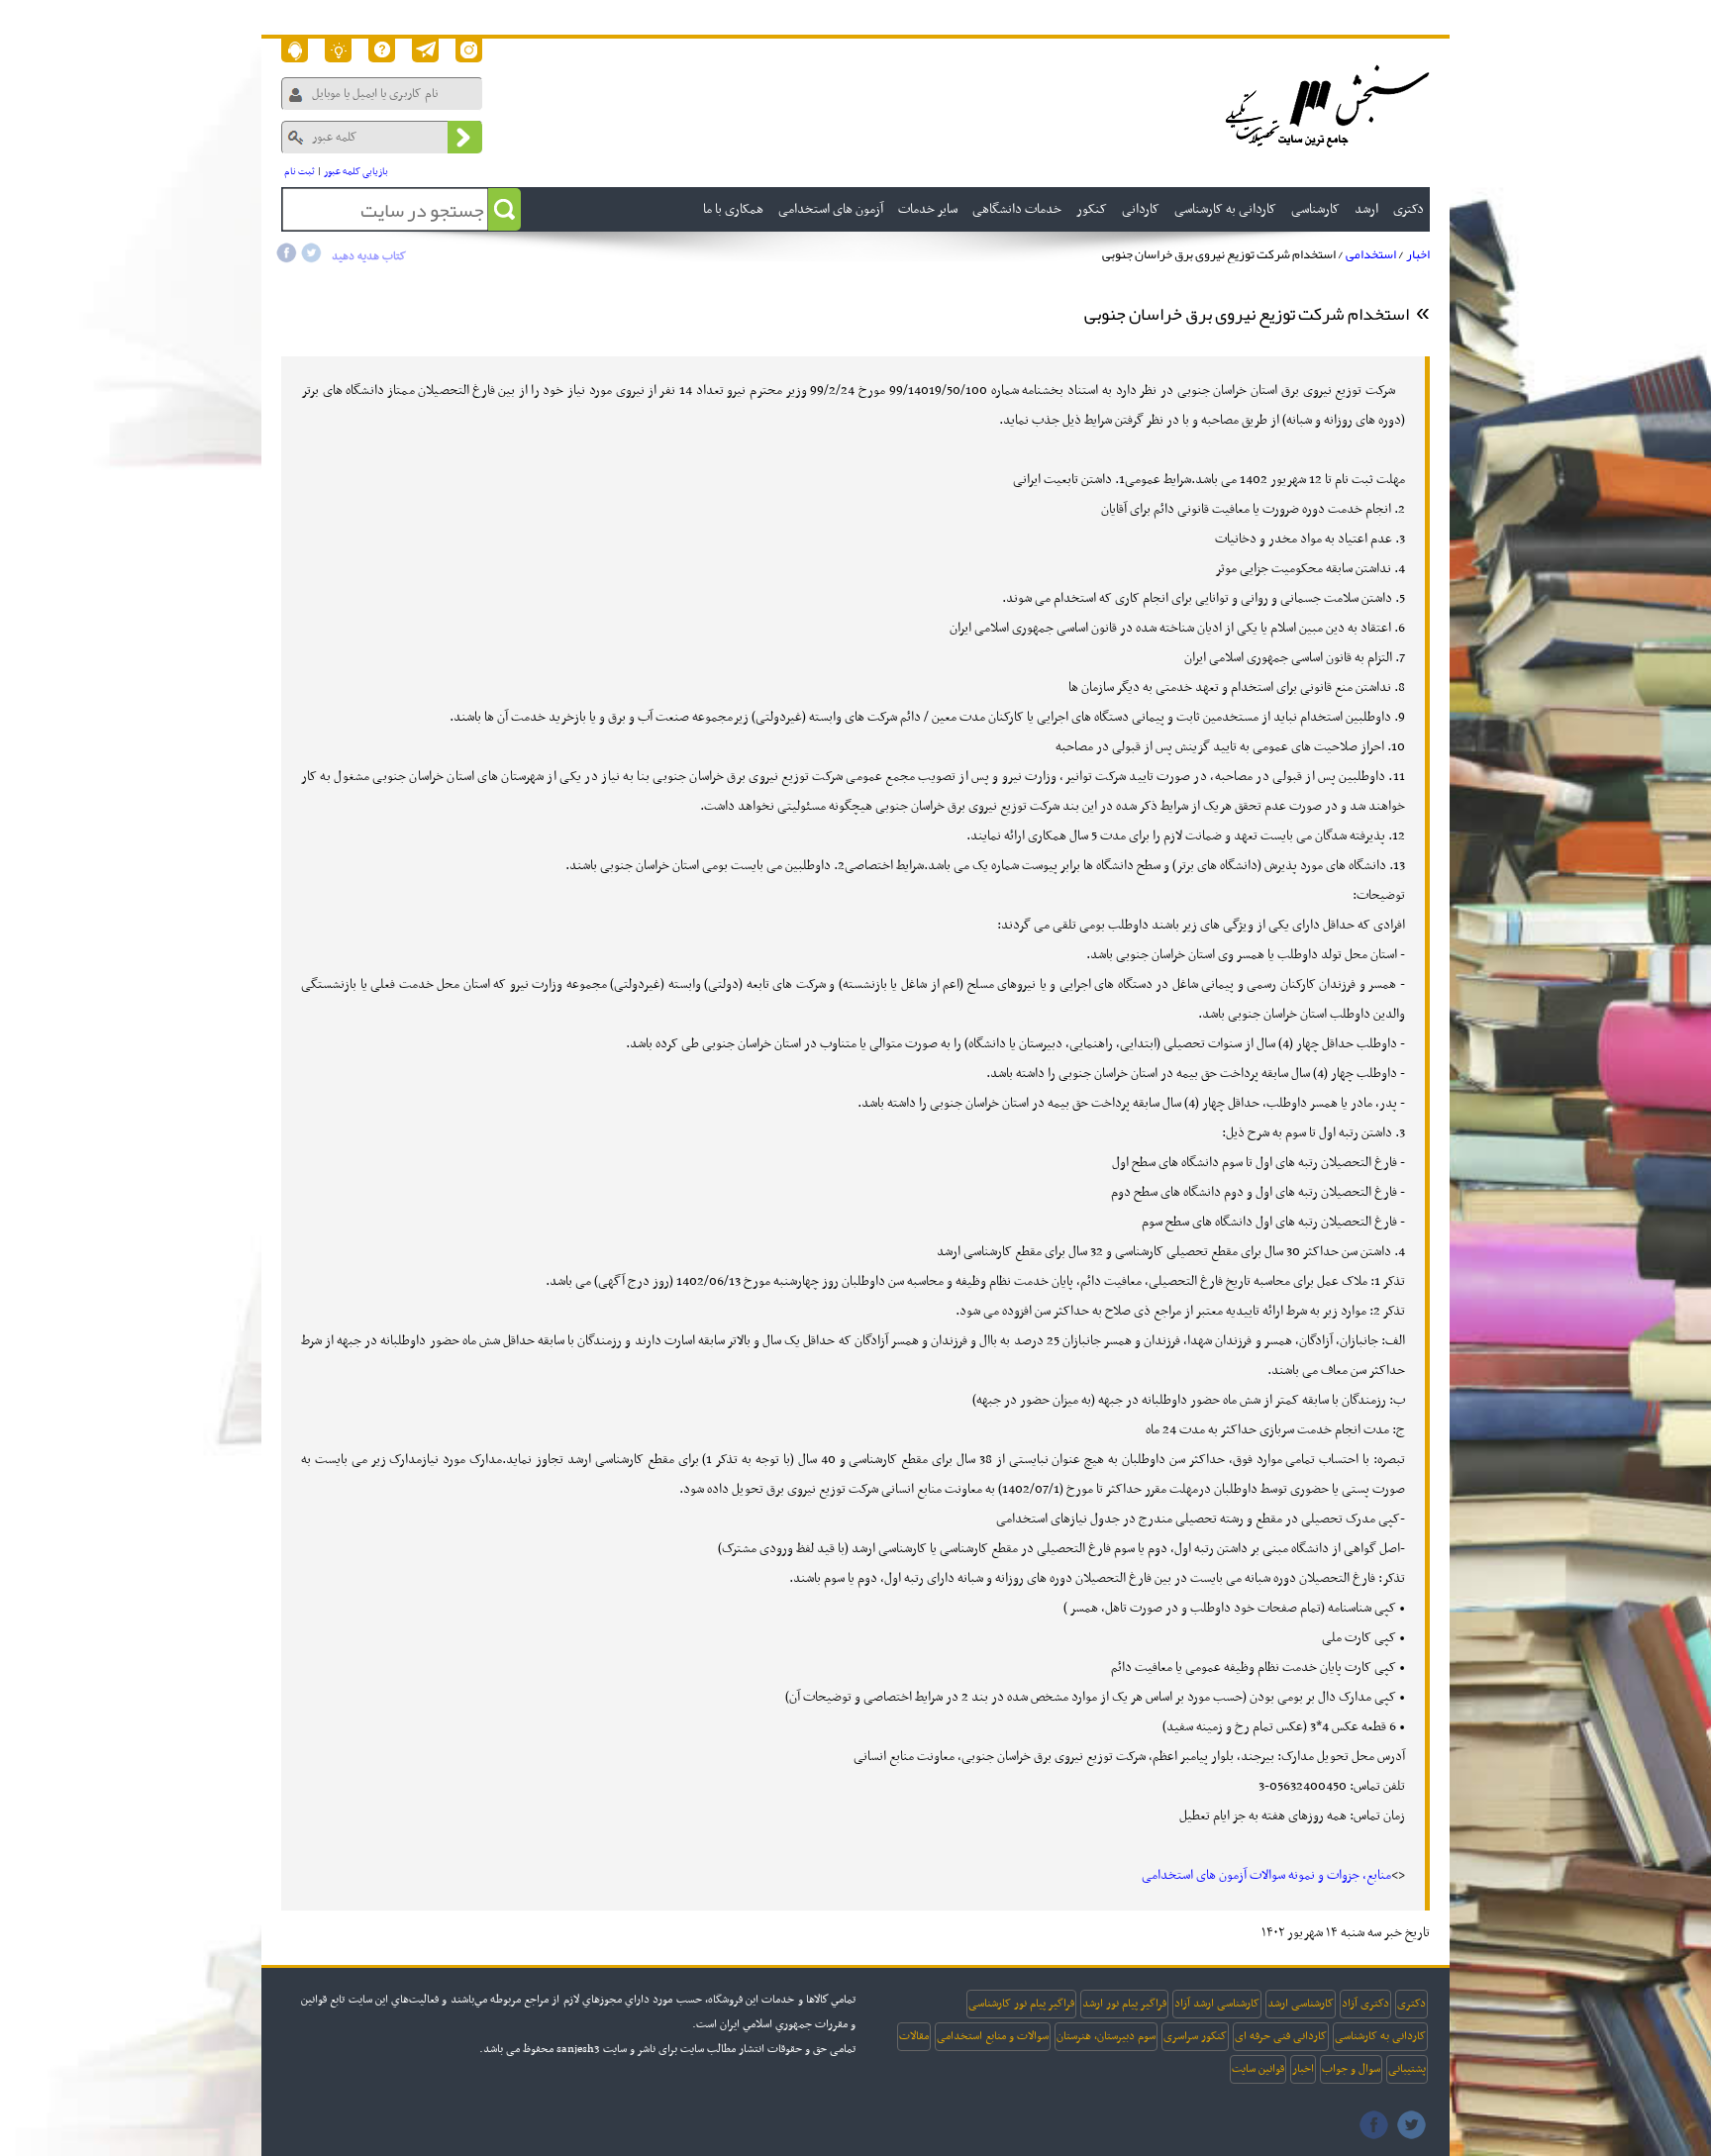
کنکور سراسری (1195, 2036)
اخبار (1418, 254)
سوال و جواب (1351, 2069)
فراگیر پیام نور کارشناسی (1021, 2004)
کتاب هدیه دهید (369, 256)
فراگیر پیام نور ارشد (1124, 2004)
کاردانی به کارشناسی (1380, 2036)
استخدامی (1371, 254)
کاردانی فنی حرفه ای (1281, 2036)
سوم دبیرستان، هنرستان (1106, 2036)
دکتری (1411, 2004)
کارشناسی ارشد (1301, 2004)
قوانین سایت (1258, 2069)
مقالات (914, 2036)
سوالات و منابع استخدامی (993, 2036)
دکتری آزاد (1365, 2004)
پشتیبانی (1407, 2069)
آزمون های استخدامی (831, 209)
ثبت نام (300, 172)
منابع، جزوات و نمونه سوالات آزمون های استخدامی (1266, 1875)
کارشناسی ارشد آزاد (1217, 2004)
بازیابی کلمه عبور (356, 172)
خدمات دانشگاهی (1017, 209)
